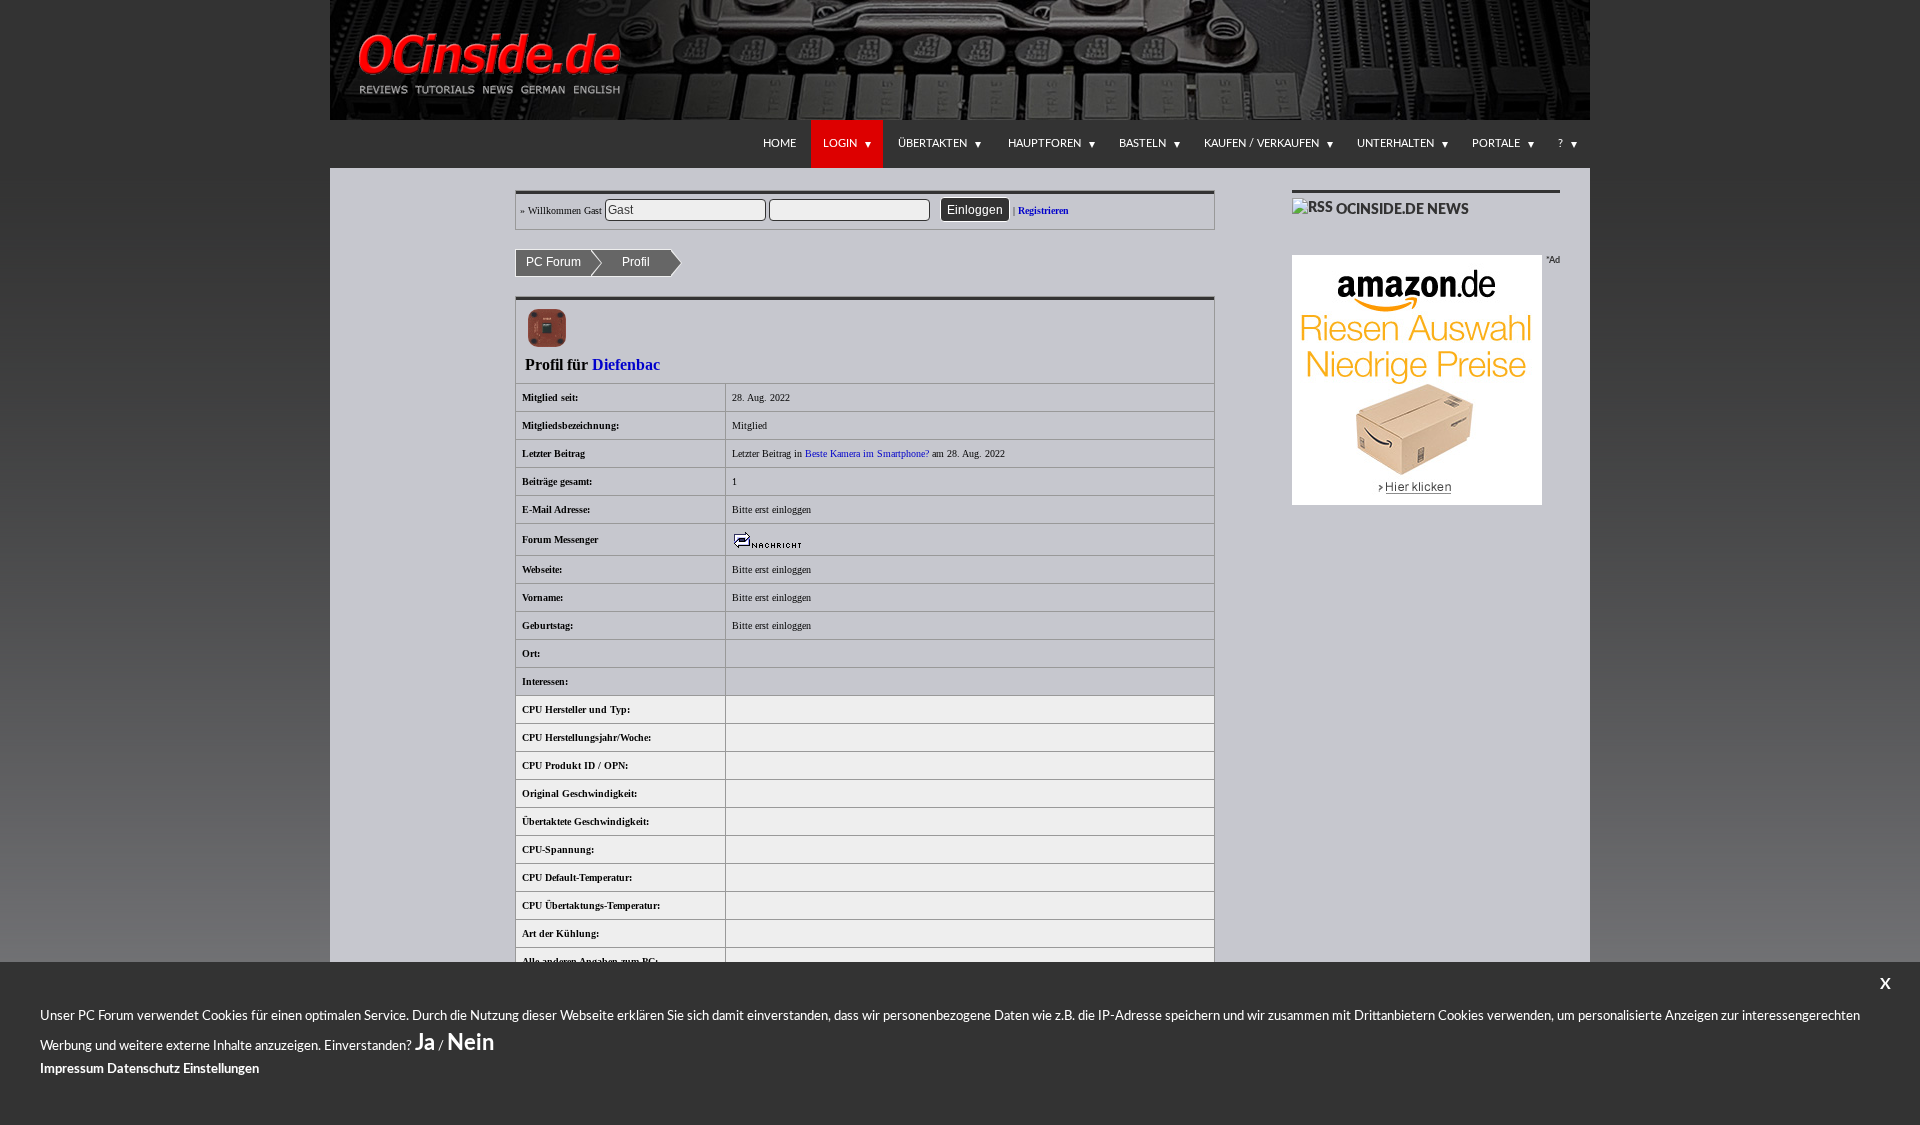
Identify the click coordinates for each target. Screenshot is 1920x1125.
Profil (636, 262)
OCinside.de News (1402, 210)
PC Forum (553, 262)
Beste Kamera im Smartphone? (867, 453)
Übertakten (932, 143)
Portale (1496, 143)
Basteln (1142, 143)
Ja (425, 1043)
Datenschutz (143, 1069)
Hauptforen (1044, 143)
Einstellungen (221, 1069)
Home (779, 143)
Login (840, 143)
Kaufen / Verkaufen (1261, 143)
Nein (470, 1043)
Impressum (72, 1069)
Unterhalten (1395, 143)
